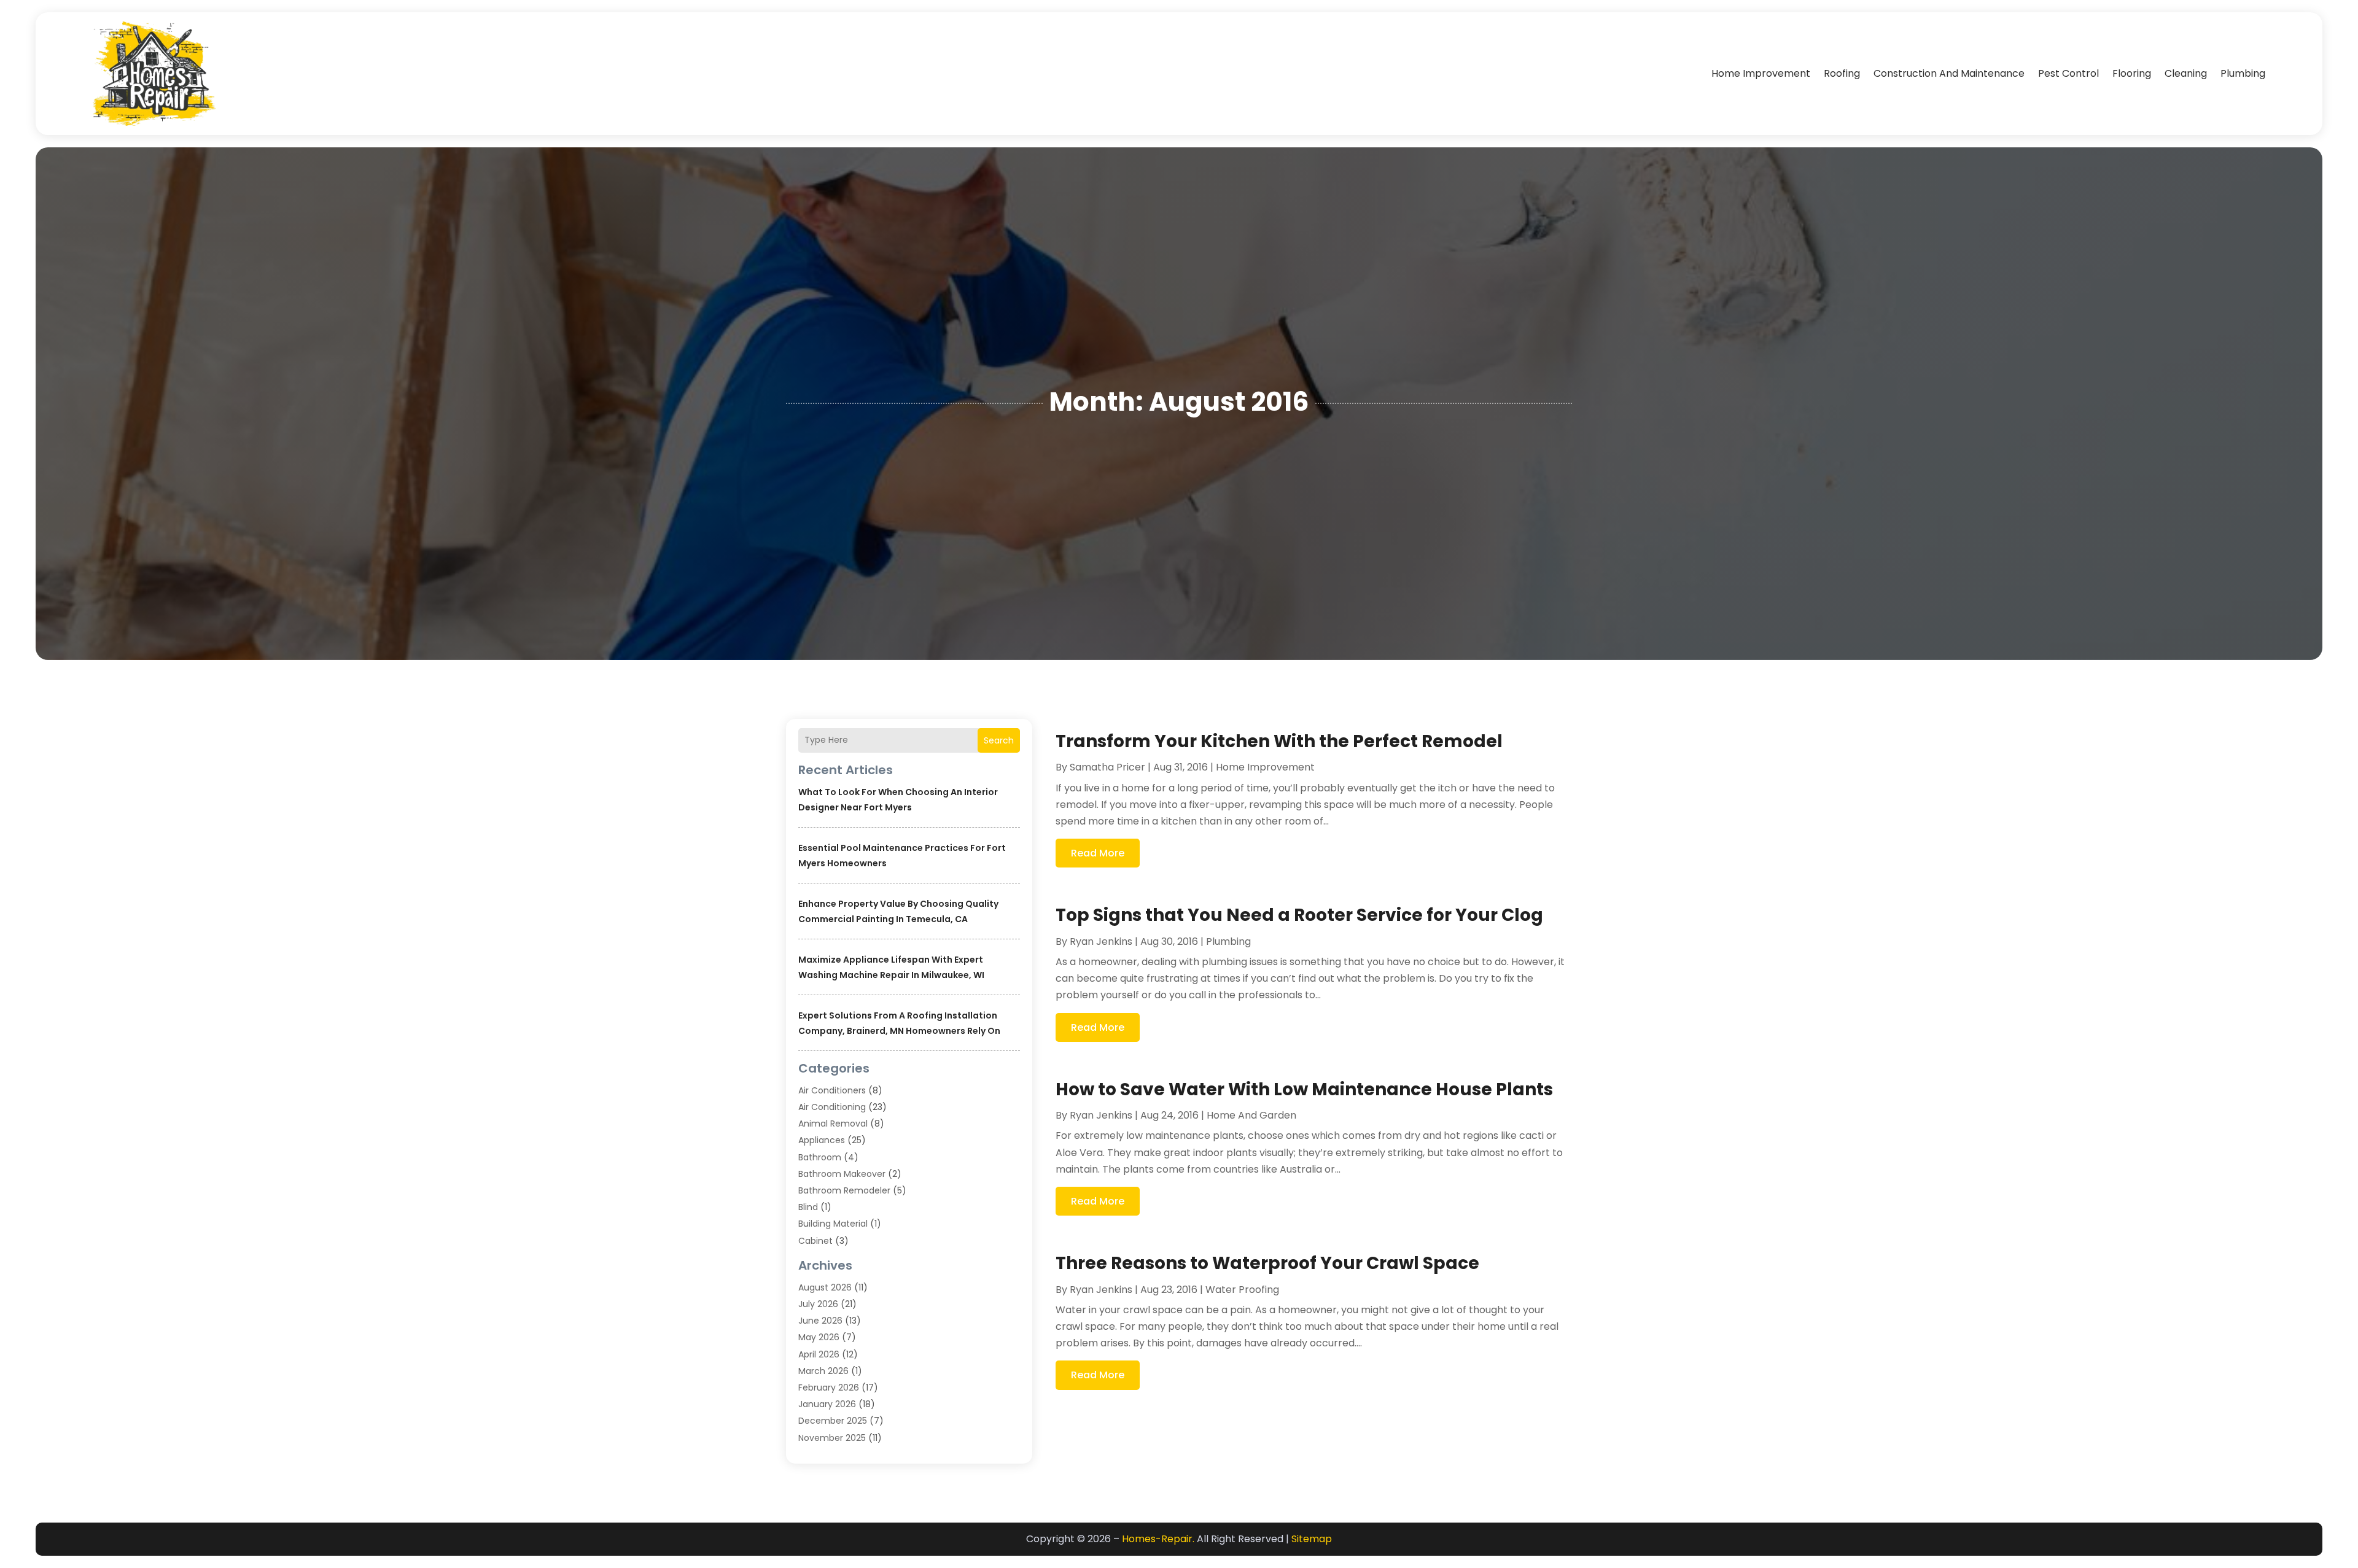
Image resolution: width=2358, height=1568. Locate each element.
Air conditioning (832, 1107)
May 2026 (819, 1337)
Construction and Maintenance (1949, 73)
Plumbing (2243, 73)
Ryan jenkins (1101, 941)
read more (1098, 853)
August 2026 (825, 1287)
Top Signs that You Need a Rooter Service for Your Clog (1299, 915)
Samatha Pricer (1107, 767)
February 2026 (829, 1388)
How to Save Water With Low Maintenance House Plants (1304, 1089)
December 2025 (833, 1421)
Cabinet (815, 1241)
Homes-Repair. (1158, 1539)
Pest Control (2068, 73)
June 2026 (820, 1321)
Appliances (822, 1140)
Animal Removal (833, 1124)
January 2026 (827, 1404)
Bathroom (820, 1157)
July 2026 (818, 1304)
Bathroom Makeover (842, 1174)
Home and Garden (1251, 1115)
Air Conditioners (832, 1090)
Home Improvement (1761, 73)
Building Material (833, 1224)
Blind (808, 1207)
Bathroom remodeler (844, 1190)
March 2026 (823, 1371)
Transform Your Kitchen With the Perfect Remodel (1279, 741)
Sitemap (1312, 1539)
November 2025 (832, 1438)
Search (999, 740)
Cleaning (2186, 73)
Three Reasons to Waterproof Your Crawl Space (1267, 1263)
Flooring (2132, 73)
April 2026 (819, 1354)
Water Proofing (1242, 1290)
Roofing (1842, 73)
